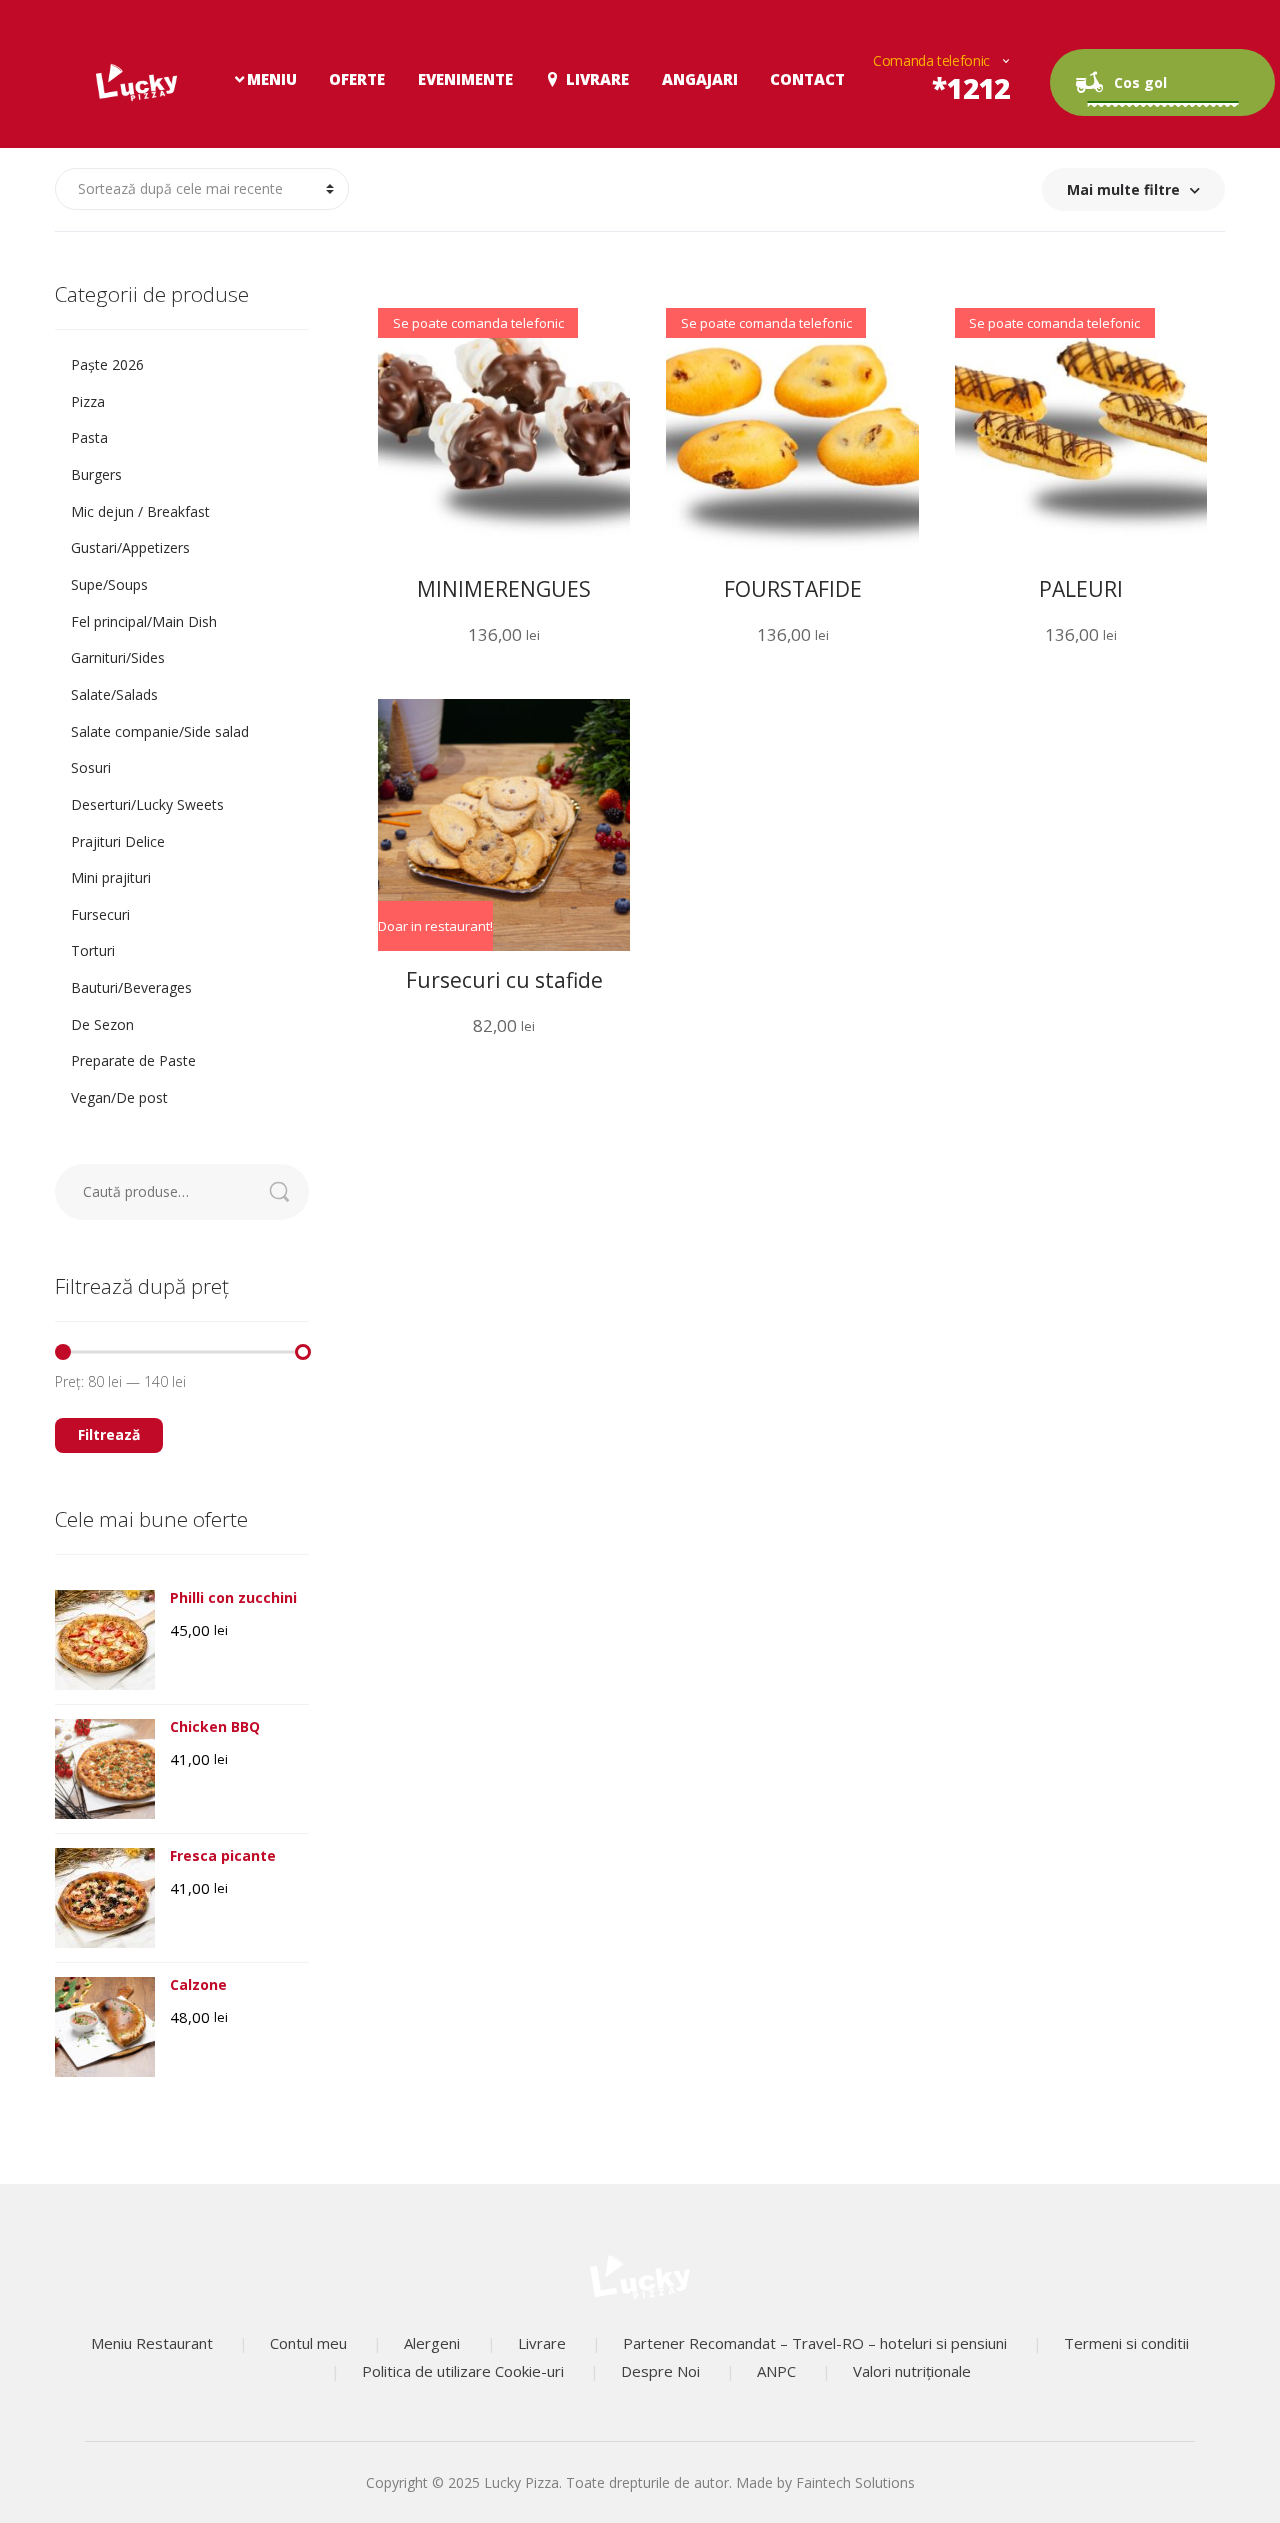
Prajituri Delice (118, 841)
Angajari (700, 79)
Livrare (597, 79)
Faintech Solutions (855, 2482)
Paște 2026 (107, 364)
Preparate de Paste (133, 1060)
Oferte (357, 79)
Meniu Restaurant (152, 2343)
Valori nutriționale (912, 2371)
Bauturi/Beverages (131, 987)
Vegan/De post (119, 1097)
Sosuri (91, 767)
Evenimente (465, 79)
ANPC (776, 2371)
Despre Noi (660, 2371)
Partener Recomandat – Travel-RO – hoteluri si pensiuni (815, 2343)
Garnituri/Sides (118, 657)
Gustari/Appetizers (130, 547)
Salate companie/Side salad (160, 731)
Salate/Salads (114, 694)
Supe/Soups (109, 584)
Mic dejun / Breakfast (140, 511)
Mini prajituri (111, 877)
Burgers (96, 474)
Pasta (89, 437)
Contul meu (308, 2343)
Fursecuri (100, 914)
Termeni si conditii (1126, 2343)
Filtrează (109, 1434)
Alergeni (432, 2343)
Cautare (289, 1192)
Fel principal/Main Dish (144, 621)
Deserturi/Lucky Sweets (147, 804)
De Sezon (102, 1024)
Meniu (272, 79)
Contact (807, 79)
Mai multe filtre (1123, 189)
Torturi (93, 950)
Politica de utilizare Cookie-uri (463, 2371)
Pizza (88, 401)
